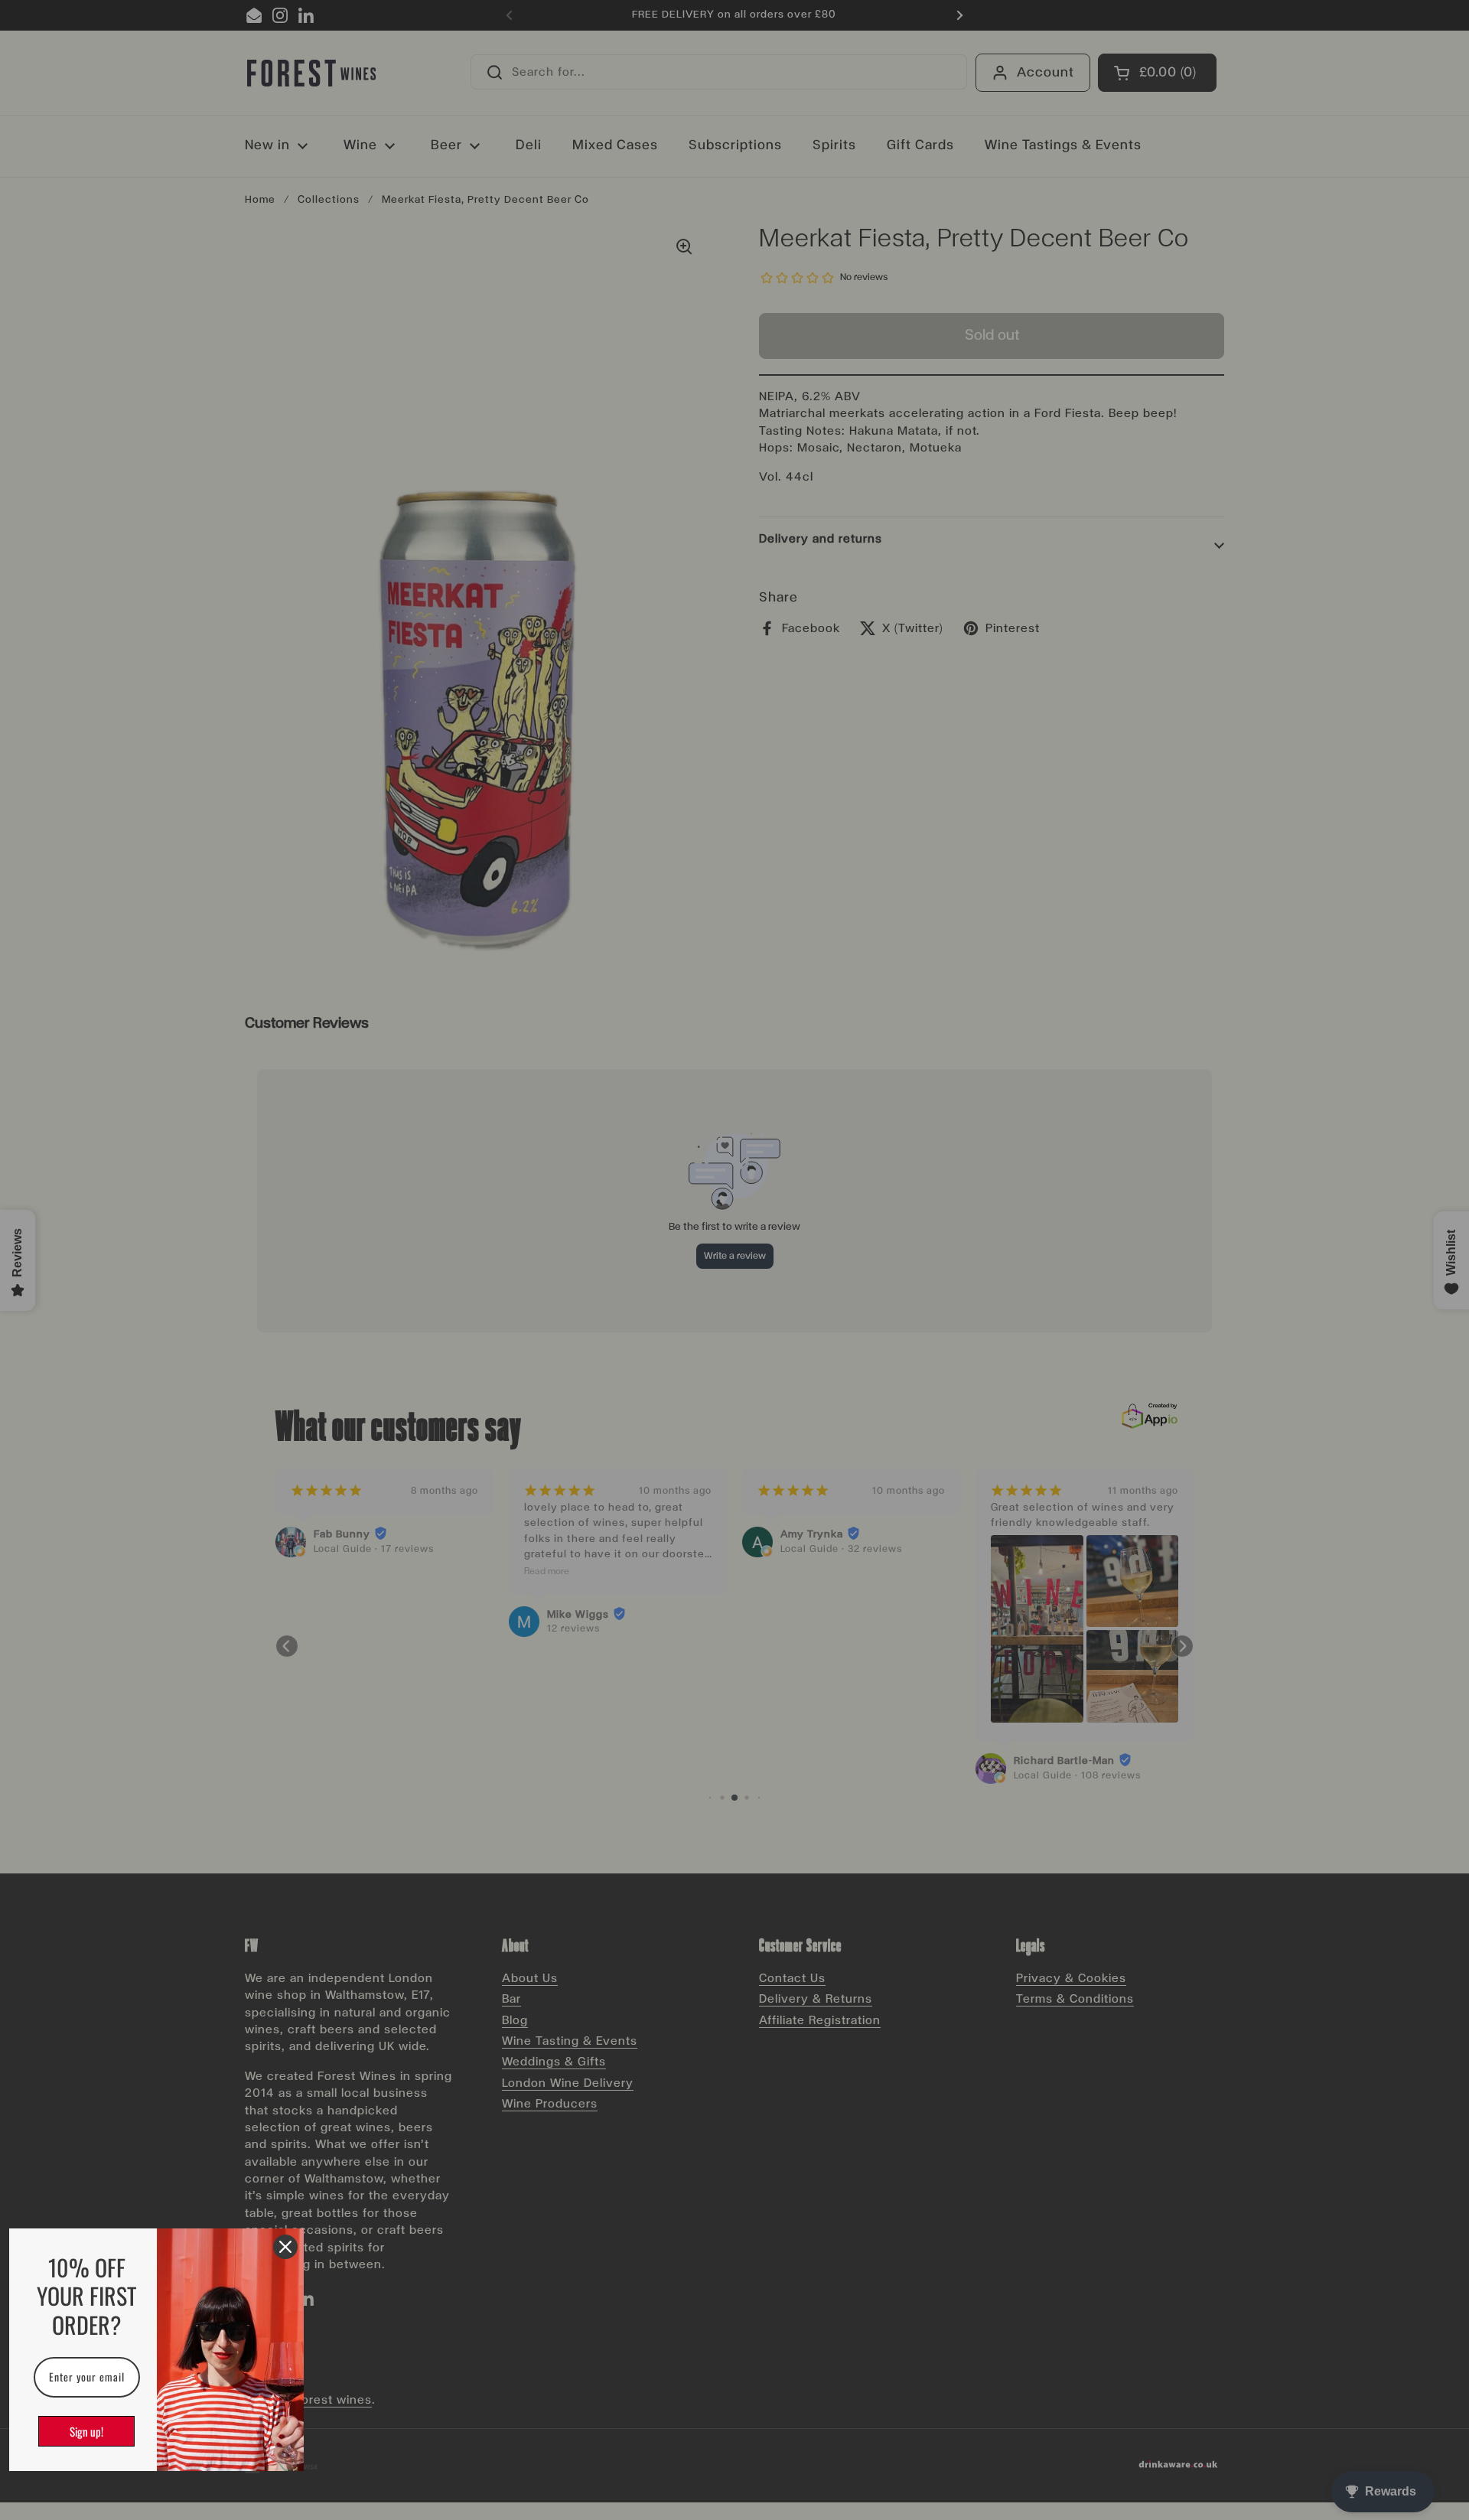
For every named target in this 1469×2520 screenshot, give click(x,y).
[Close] (285, 2247)
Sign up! (86, 2431)
